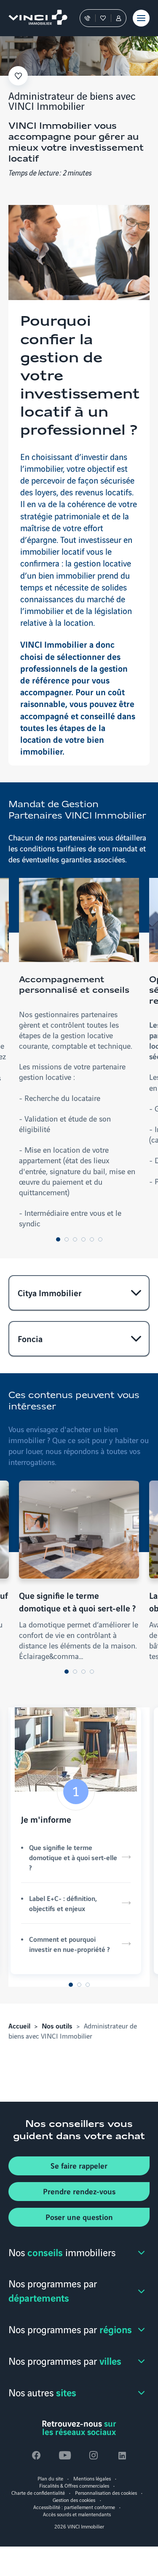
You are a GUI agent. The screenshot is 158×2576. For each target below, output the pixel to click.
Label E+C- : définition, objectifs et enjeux (63, 1903)
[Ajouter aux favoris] (18, 76)
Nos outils (57, 2026)
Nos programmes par (53, 2290)
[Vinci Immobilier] (34, 18)
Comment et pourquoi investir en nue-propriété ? (69, 1944)
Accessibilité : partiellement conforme (74, 2507)
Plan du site (50, 2478)
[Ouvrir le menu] (141, 18)
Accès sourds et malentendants (77, 2514)
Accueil (19, 2026)
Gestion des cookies (74, 2500)
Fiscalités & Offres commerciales (74, 2485)
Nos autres (42, 2392)
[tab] (58, 1239)
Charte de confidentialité (38, 2492)
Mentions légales (92, 2478)
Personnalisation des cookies (106, 2492)
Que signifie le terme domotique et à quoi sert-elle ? (73, 1857)
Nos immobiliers (62, 2252)
